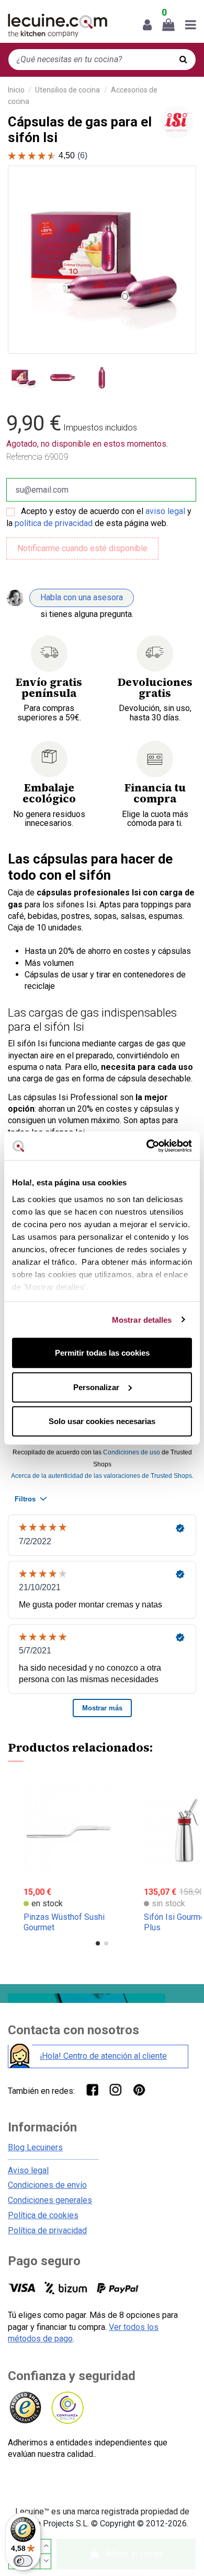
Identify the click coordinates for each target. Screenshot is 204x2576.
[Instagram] (115, 2089)
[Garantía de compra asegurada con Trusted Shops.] (25, 2408)
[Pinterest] (139, 2089)
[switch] (23, 2561)
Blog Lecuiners (35, 2147)
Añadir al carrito (134, 2554)
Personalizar (96, 1387)
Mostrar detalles (142, 1319)
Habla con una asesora (82, 597)
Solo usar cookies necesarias (102, 1421)
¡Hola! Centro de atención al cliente (103, 2056)
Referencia (24, 457)
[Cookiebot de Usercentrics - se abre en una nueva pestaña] (147, 1146)
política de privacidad (54, 523)
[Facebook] (92, 2089)
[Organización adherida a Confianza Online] (67, 2408)
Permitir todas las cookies (102, 1353)
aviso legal (165, 511)
